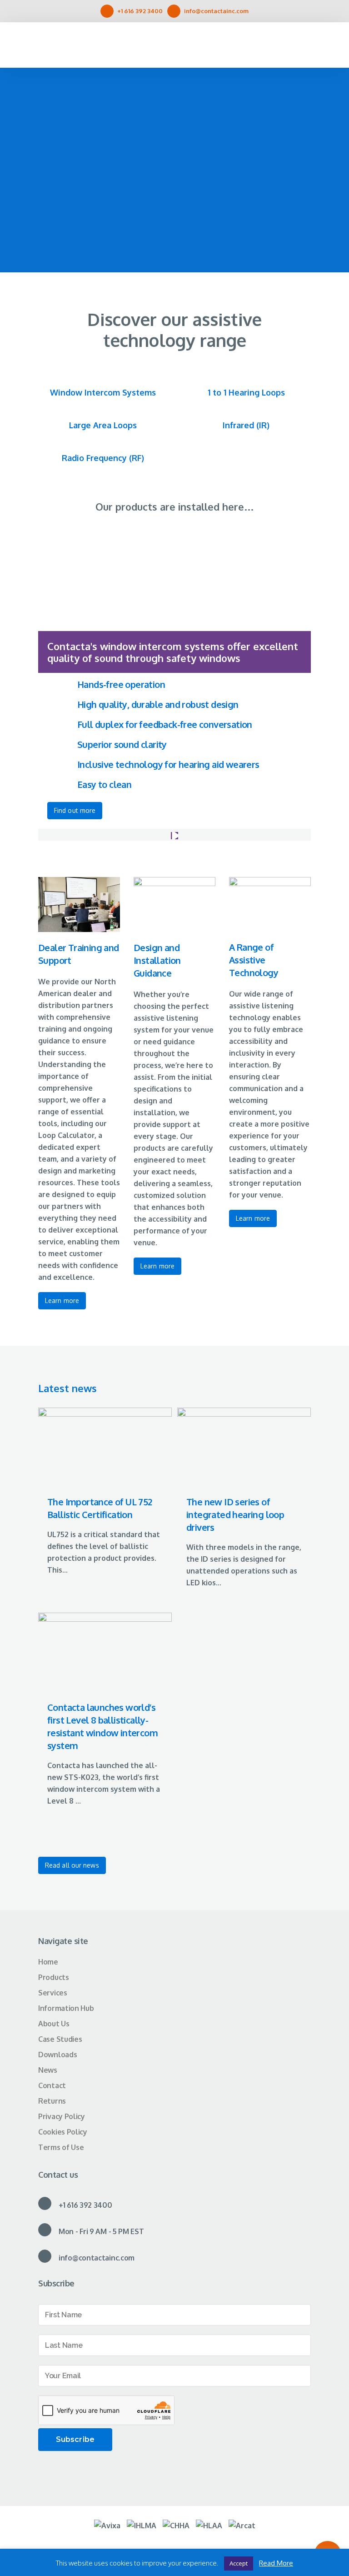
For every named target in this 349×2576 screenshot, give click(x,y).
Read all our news (72, 1865)
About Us (54, 2024)
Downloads (57, 2055)
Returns (52, 2101)
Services (53, 1993)
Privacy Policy (62, 2116)
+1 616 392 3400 (140, 11)
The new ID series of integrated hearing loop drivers (235, 1514)
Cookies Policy (63, 2132)
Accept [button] (239, 2563)
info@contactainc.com (216, 11)
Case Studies (60, 2039)
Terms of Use (61, 2147)
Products (54, 1977)
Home (48, 1962)
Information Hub (66, 2008)
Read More (276, 2563)
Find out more (75, 810)
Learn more (62, 1301)
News (48, 2070)
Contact (52, 2085)
